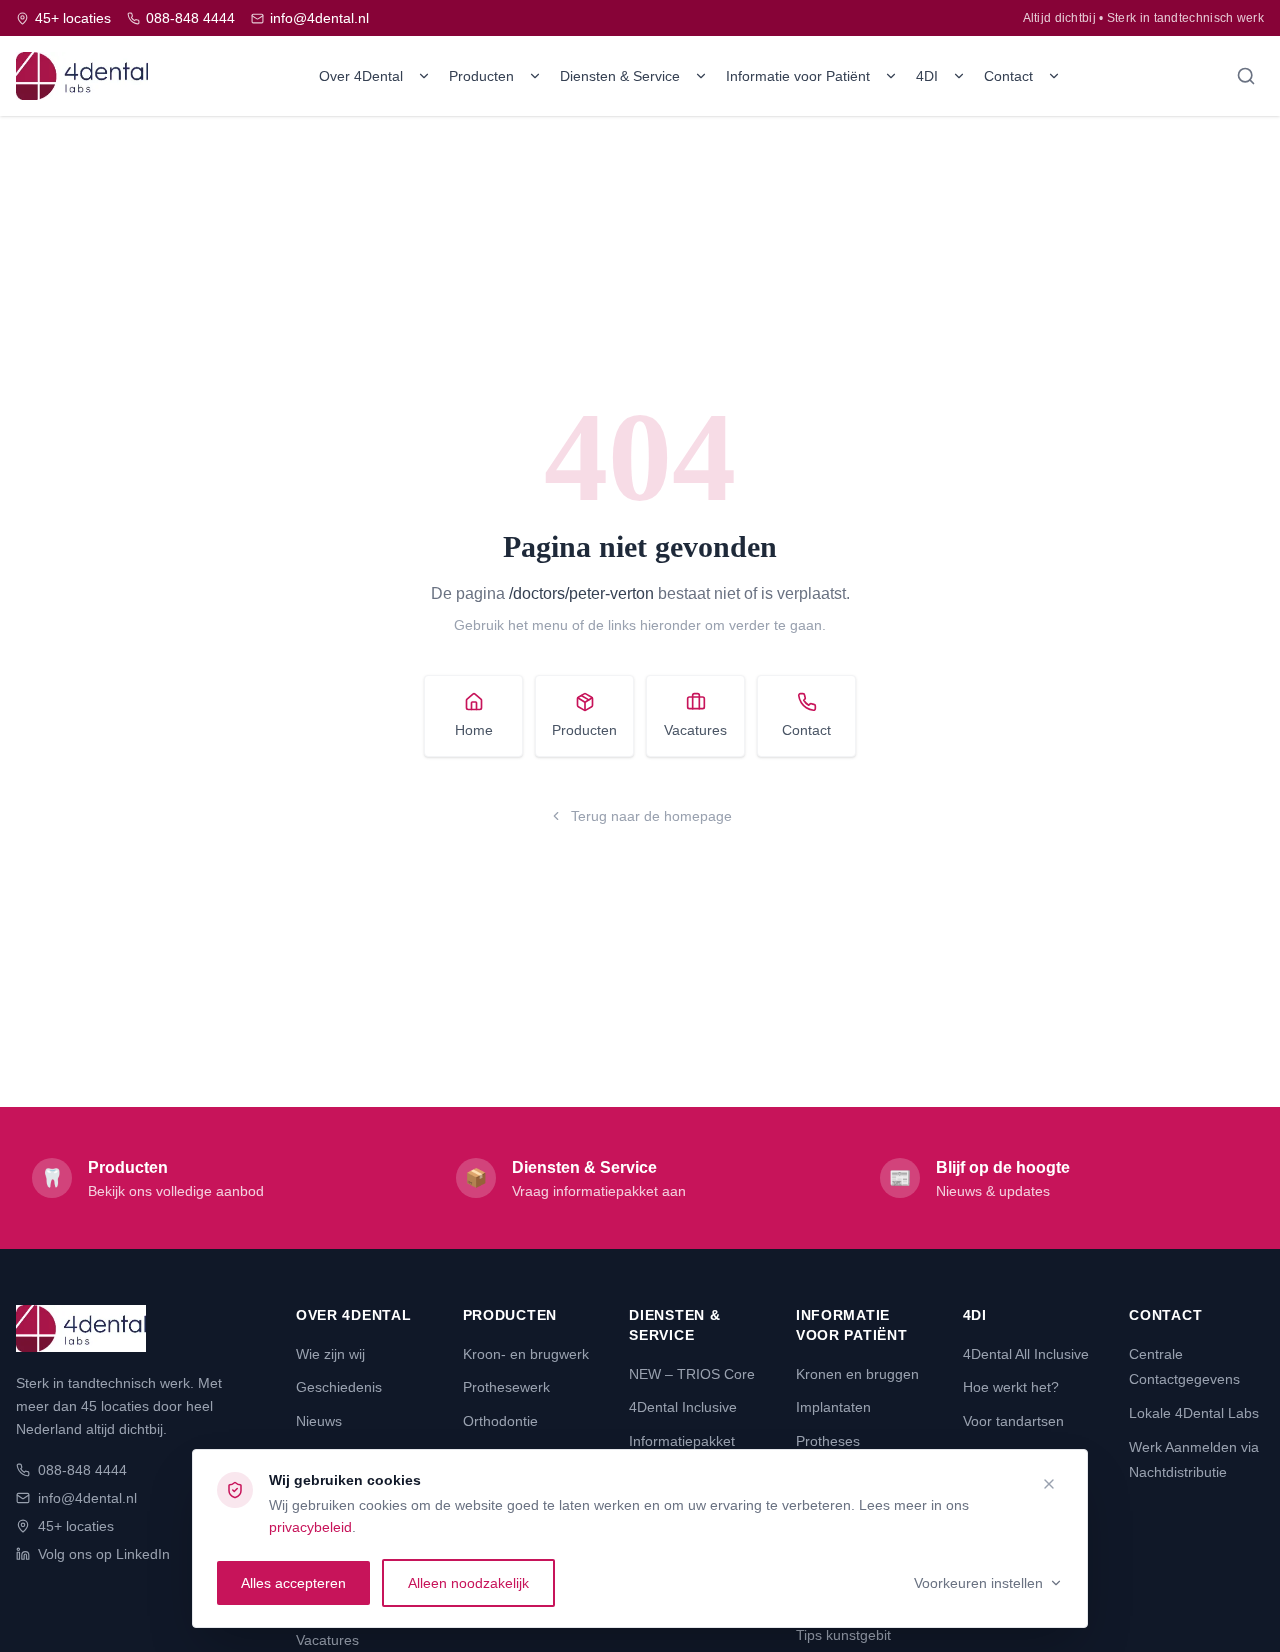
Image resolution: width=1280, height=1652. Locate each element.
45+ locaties (73, 18)
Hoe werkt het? (1011, 1387)
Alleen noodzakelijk (468, 1583)
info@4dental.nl (319, 18)
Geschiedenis (339, 1387)
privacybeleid (310, 1527)
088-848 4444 (190, 18)
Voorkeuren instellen (978, 1583)
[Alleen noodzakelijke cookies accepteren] (1049, 1484)
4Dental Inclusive (683, 1407)
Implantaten (833, 1407)
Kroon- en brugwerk (526, 1354)
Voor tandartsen (1013, 1421)
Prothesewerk (506, 1387)
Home (474, 730)
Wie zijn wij (330, 1354)
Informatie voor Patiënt (798, 76)
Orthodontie (500, 1421)
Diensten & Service (620, 76)
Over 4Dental (361, 76)
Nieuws (319, 1421)
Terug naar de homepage (651, 816)
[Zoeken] (1246, 76)
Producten (481, 76)
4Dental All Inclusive (1026, 1354)
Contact (1008, 76)
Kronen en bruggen (857, 1374)
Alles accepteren (293, 1583)
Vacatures (695, 730)
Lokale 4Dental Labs (1194, 1413)
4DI (927, 76)
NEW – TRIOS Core (692, 1374)
